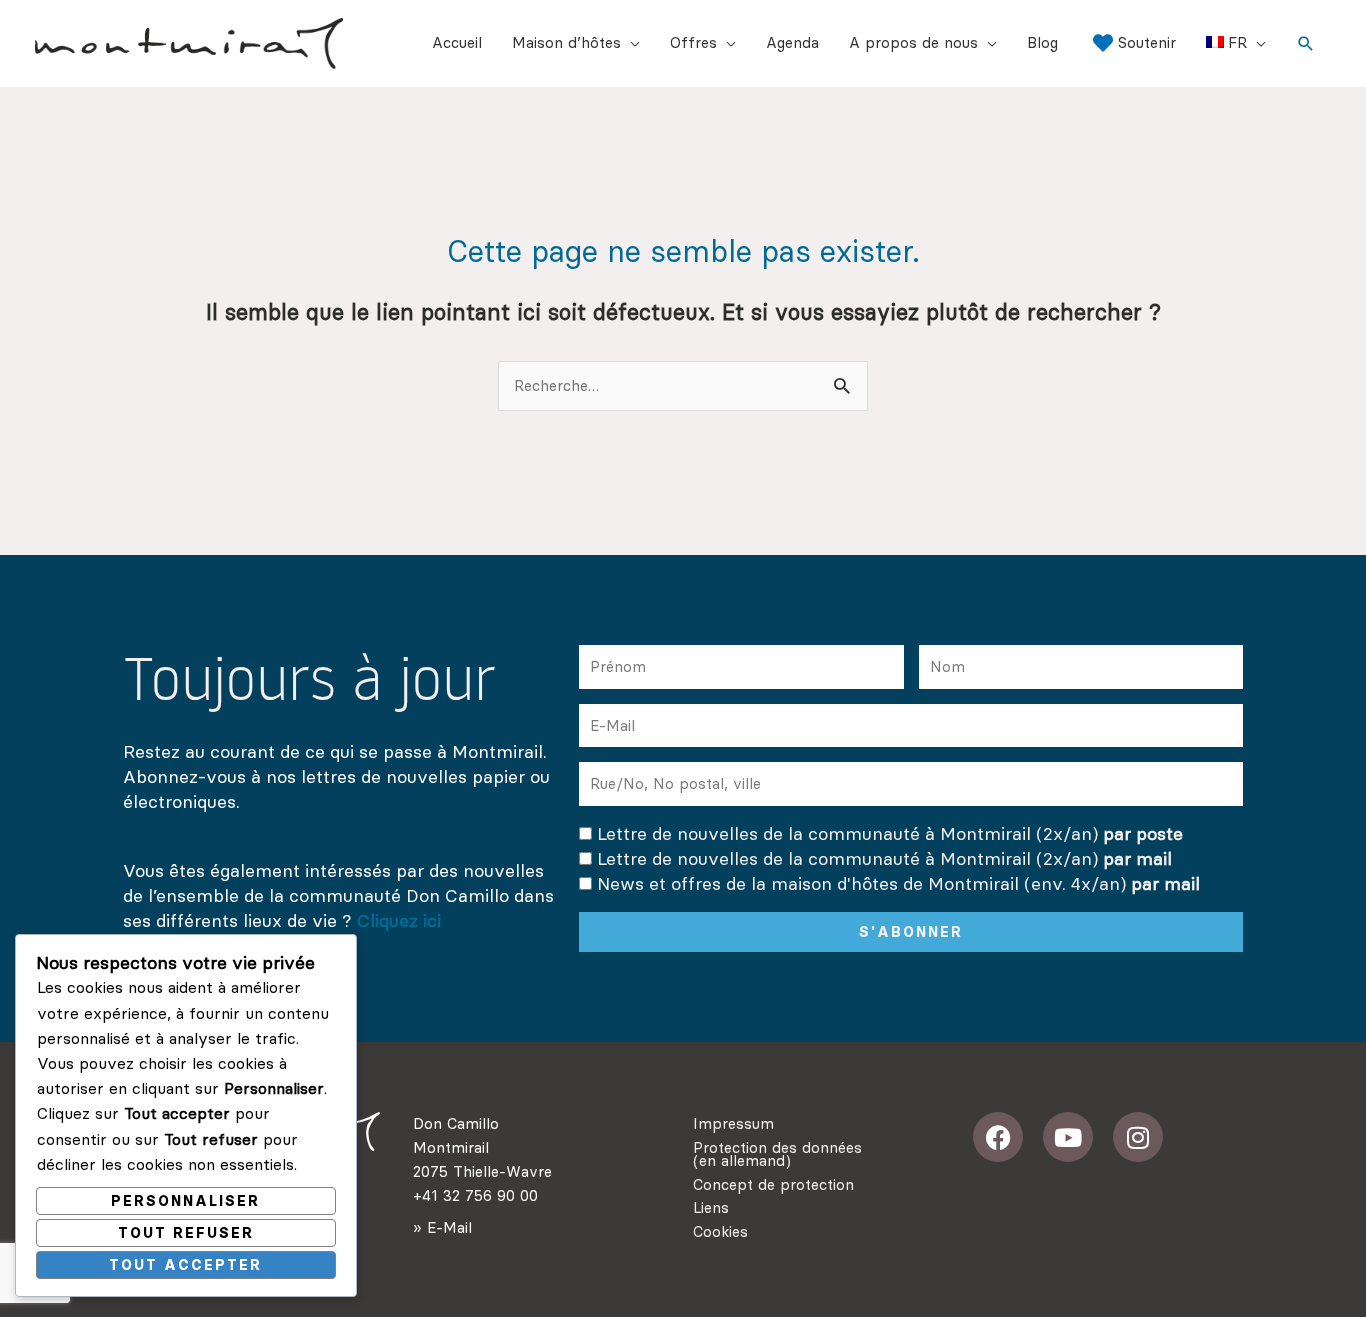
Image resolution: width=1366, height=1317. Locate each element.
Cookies (720, 1231)
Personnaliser (185, 1201)
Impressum (733, 1123)
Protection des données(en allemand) (777, 1154)
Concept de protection (773, 1184)
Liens (711, 1207)
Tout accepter (185, 1265)
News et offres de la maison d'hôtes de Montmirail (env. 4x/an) (898, 883)
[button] (1306, 44)
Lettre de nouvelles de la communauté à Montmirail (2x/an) (890, 833)
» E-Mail (442, 1227)
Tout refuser (186, 1233)
